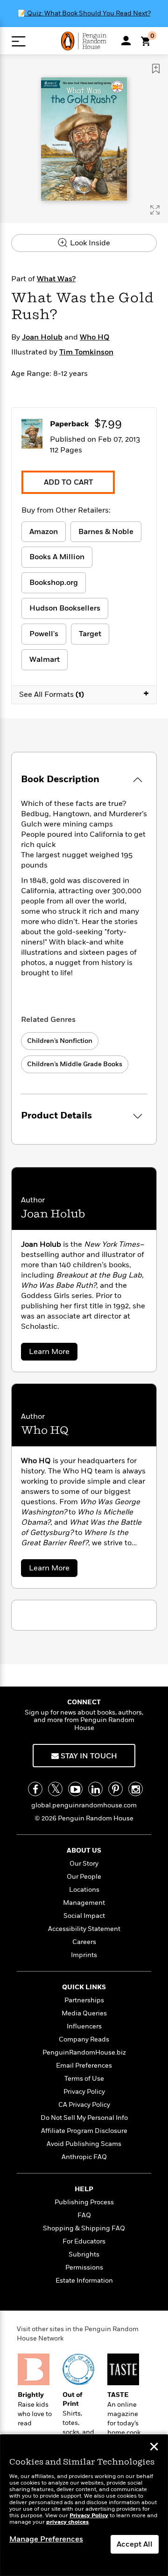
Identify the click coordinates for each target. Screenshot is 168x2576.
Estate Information (84, 2281)
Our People (84, 1877)
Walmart (45, 660)
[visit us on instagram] (136, 1789)
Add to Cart (68, 482)
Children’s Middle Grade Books (75, 1064)
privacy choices (67, 2522)
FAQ (84, 2215)
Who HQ (95, 337)
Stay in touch (88, 1756)
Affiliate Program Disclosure (84, 2131)
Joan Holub (42, 337)
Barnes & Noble (106, 532)
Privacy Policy (84, 2092)
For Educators (84, 2241)
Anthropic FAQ (84, 2157)
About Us (84, 1850)
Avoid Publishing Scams (84, 2144)
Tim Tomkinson (86, 352)
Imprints (84, 1955)
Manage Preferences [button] (46, 2539)
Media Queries (84, 2013)
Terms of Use (84, 2079)
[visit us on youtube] (75, 1789)
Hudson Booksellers (65, 608)
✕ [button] (154, 2448)
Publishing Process (84, 2202)
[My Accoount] (126, 41)
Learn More (52, 1353)
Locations (84, 1890)
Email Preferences (84, 2066)
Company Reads (84, 2039)
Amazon (44, 532)
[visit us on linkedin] (95, 1789)
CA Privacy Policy (84, 2105)
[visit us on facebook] (35, 1789)
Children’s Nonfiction (60, 1041)
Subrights (84, 2254)
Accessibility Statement (84, 1929)
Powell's (44, 634)
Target (90, 634)
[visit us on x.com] (55, 1789)
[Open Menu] (18, 41)
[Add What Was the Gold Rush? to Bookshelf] (156, 69)
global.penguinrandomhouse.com (84, 1805)
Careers (84, 1942)
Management (84, 1903)
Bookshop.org (54, 583)
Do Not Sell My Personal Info (84, 2118)
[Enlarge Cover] (155, 210)
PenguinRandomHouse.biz (84, 2052)
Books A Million (57, 557)
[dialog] (84, 2505)
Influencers (84, 2026)
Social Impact (84, 1916)
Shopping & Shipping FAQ (84, 2228)
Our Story (84, 1864)
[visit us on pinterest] (115, 1789)
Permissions (84, 2267)
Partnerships (84, 2000)
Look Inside (89, 243)
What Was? (56, 279)
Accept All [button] (135, 2544)
